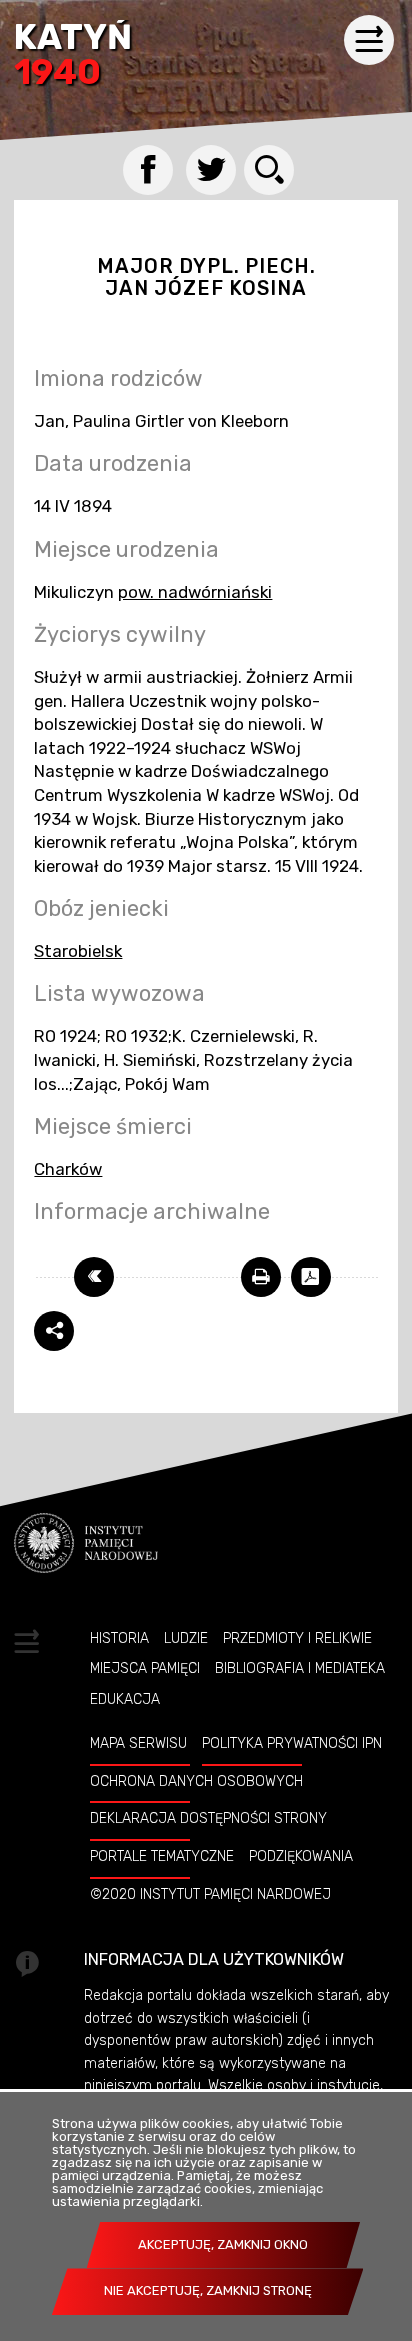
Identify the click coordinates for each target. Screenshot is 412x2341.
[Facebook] (148, 170)
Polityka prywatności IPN (292, 1743)
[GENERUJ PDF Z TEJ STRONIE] (311, 1277)
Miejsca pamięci (145, 1668)
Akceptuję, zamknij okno (223, 2244)
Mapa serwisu (138, 1743)
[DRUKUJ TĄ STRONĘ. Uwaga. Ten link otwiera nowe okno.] (261, 1277)
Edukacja (125, 1699)
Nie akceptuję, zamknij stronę (208, 2290)
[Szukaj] (269, 170)
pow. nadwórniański (195, 592)
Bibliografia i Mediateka (300, 1668)
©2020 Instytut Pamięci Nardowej (210, 1894)
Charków (68, 1169)
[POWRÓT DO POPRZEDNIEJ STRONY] (94, 1277)
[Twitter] (211, 170)
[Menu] (369, 40)
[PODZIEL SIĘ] (54, 1331)
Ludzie (186, 1638)
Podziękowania (301, 1856)
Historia (119, 1638)
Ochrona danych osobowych (196, 1781)
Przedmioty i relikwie (297, 1638)
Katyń (73, 56)
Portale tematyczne (162, 1856)
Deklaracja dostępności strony (208, 1818)
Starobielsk (78, 951)
